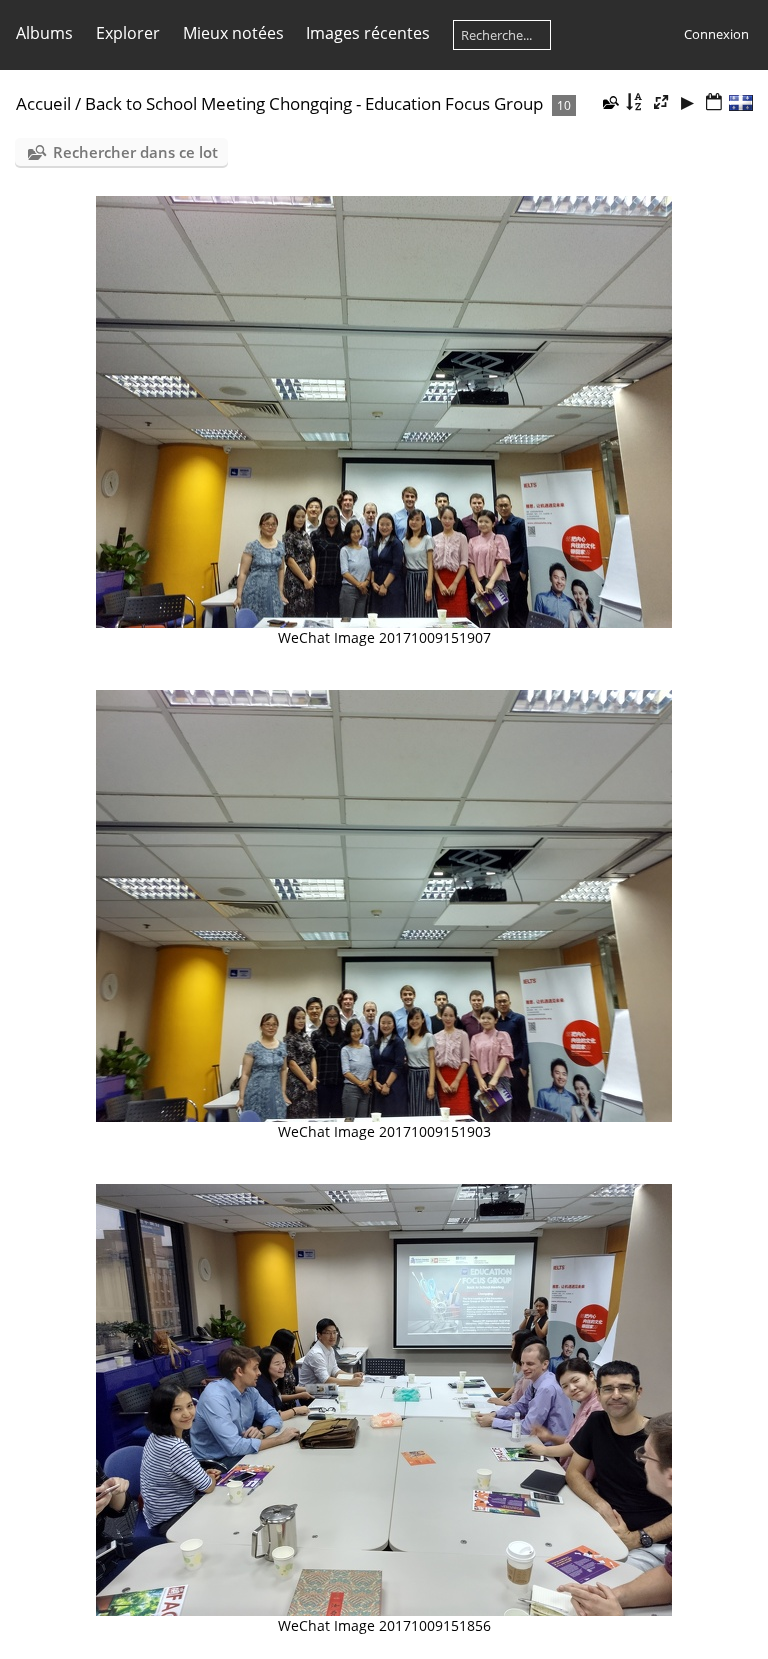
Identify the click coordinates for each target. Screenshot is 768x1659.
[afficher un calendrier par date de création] (714, 102)
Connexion (716, 34)
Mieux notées (233, 33)
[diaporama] (687, 102)
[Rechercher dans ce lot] (610, 102)
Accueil (43, 103)
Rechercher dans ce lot (135, 152)
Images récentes (368, 33)
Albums (44, 33)
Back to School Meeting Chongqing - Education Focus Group (314, 103)
